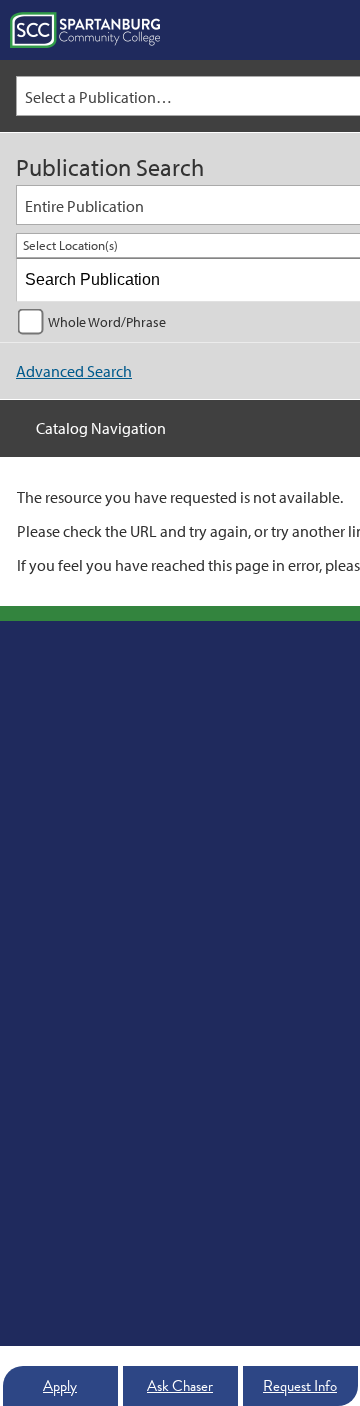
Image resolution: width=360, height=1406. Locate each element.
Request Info (300, 1386)
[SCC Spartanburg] (85, 30)
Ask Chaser (180, 1386)
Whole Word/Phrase (107, 321)
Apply (60, 1386)
